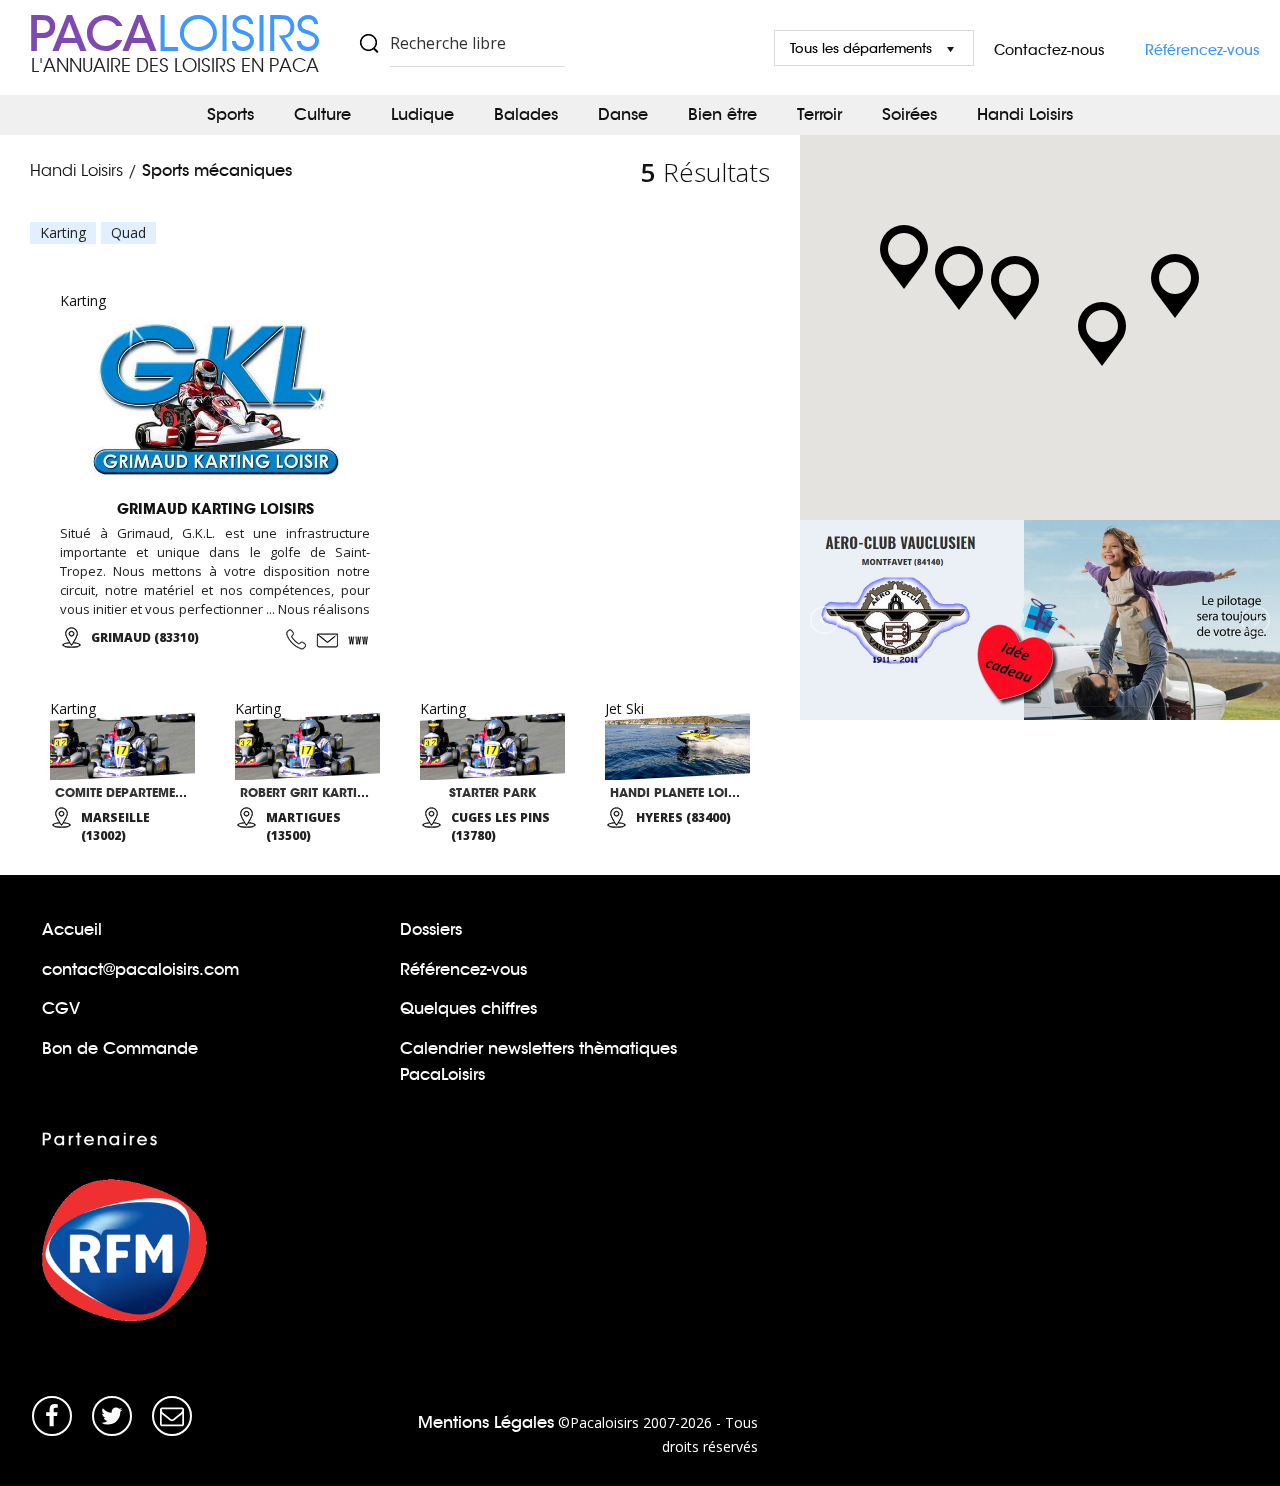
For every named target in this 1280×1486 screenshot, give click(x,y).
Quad (128, 233)
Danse (623, 114)
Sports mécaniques (217, 170)
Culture (322, 114)
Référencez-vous (1202, 50)
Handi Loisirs (1025, 114)
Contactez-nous (1049, 50)
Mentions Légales (486, 1422)
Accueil (72, 929)
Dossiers (431, 929)
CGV (61, 1008)
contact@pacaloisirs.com (140, 969)
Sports (230, 114)
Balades (526, 114)
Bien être (722, 114)
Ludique (422, 114)
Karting (63, 233)
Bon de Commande (120, 1048)
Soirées (909, 114)
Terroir (819, 114)
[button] (1175, 286)
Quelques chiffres (468, 1008)
